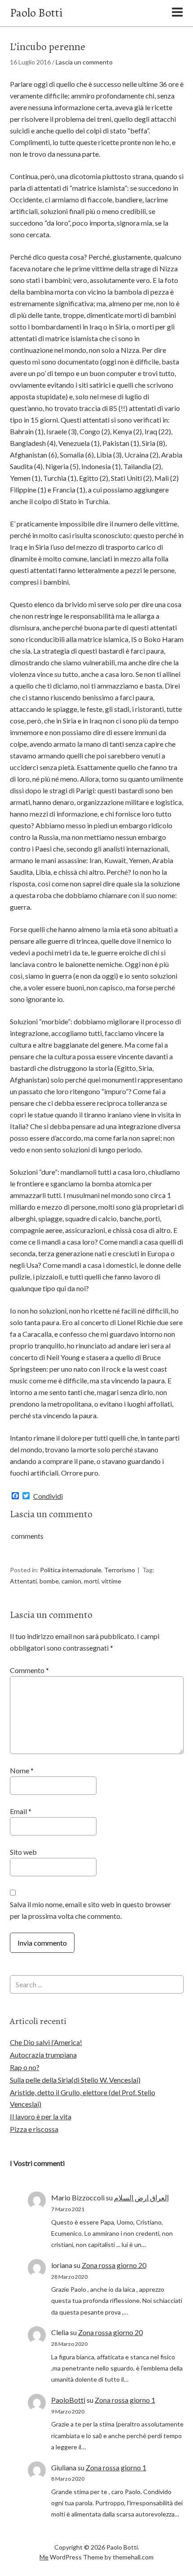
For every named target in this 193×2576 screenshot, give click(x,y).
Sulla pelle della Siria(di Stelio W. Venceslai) (75, 2080)
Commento (29, 1670)
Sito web (23, 1852)
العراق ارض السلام (141, 2197)
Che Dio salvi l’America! (46, 2042)
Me (44, 2557)
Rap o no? (25, 2067)
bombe (49, 1581)
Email (21, 1811)
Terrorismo (120, 1570)
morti (91, 1581)
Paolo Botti (36, 13)
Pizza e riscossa (34, 2129)
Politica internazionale (71, 1570)
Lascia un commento (84, 62)
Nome (22, 1770)
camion (71, 1581)
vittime (111, 1581)
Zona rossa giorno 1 (125, 2400)
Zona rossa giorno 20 (114, 2265)
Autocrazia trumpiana (43, 2055)
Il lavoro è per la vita (41, 2116)
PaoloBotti (68, 2400)
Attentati (23, 1581)
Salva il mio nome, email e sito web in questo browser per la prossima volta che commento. (90, 1910)
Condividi (48, 1496)
